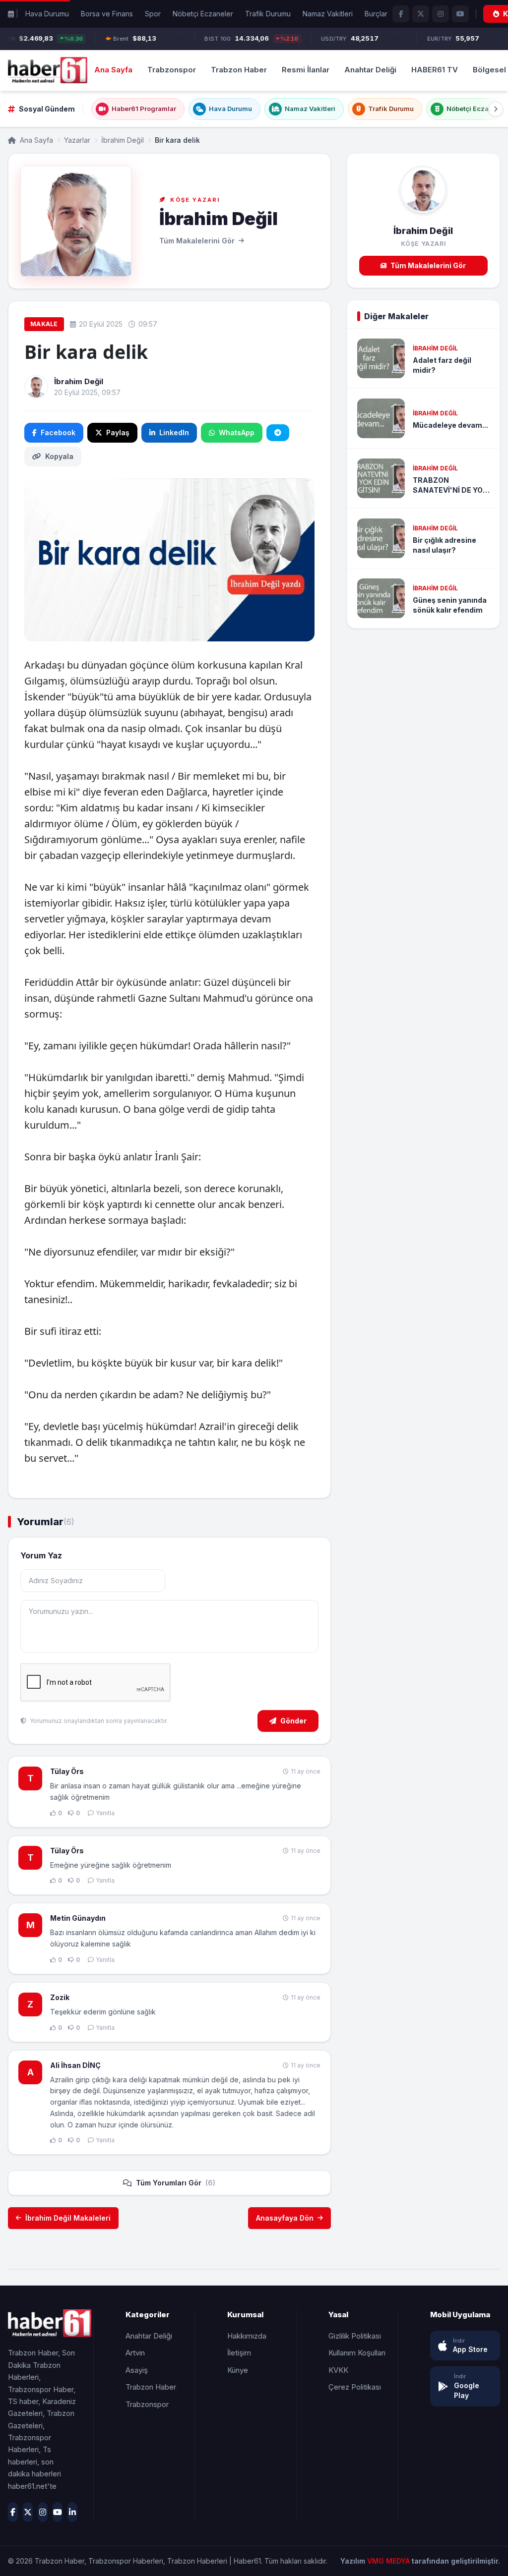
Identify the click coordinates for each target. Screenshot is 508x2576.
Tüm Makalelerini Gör (428, 265)
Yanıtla (105, 1813)
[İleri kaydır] (496, 109)
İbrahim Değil (123, 140)
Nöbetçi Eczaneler (203, 14)
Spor (153, 14)
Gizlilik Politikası (355, 2336)
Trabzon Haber (239, 70)
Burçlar (376, 14)
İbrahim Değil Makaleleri (68, 2218)
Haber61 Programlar (144, 109)
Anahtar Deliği (370, 70)
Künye (238, 2370)
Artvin (135, 2353)
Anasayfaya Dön (285, 2218)
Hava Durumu (47, 14)
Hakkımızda (247, 2336)
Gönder (293, 1721)
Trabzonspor (172, 70)
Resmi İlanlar (306, 70)
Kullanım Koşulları (357, 2353)
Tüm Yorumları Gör (176, 2183)
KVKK (338, 2370)
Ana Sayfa (113, 70)
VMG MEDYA (389, 2561)
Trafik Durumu (268, 14)
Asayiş (137, 2370)
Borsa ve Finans (107, 14)
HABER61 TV (435, 70)
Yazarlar (77, 140)
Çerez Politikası (355, 2387)
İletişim (239, 2353)
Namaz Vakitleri (328, 14)
